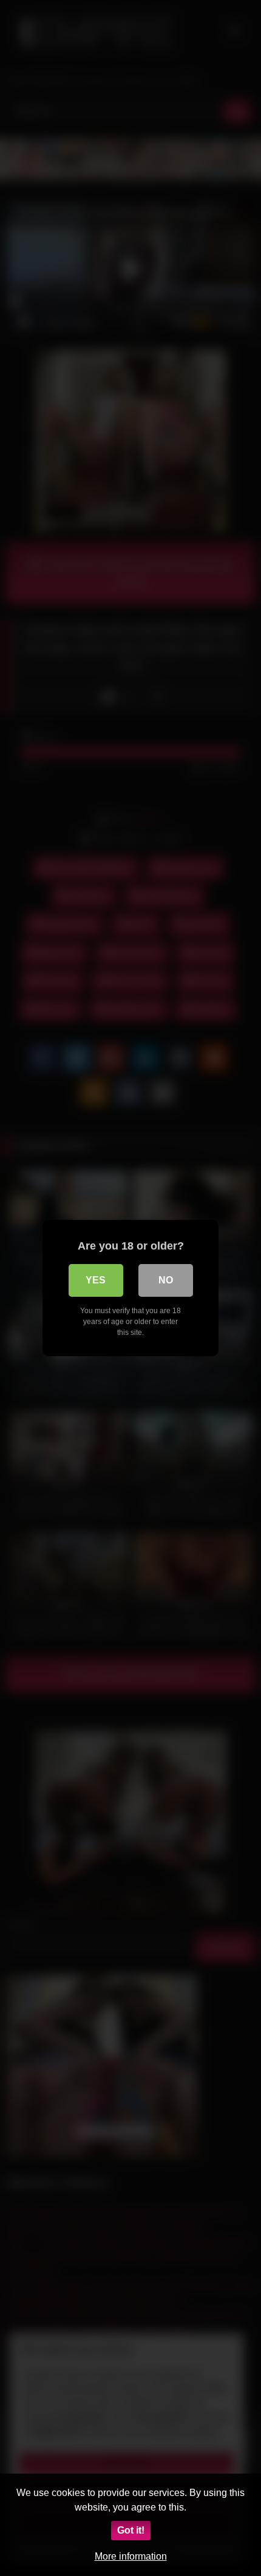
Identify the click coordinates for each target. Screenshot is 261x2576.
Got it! (131, 2530)
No (166, 1280)
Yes (96, 1280)
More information (131, 2556)
